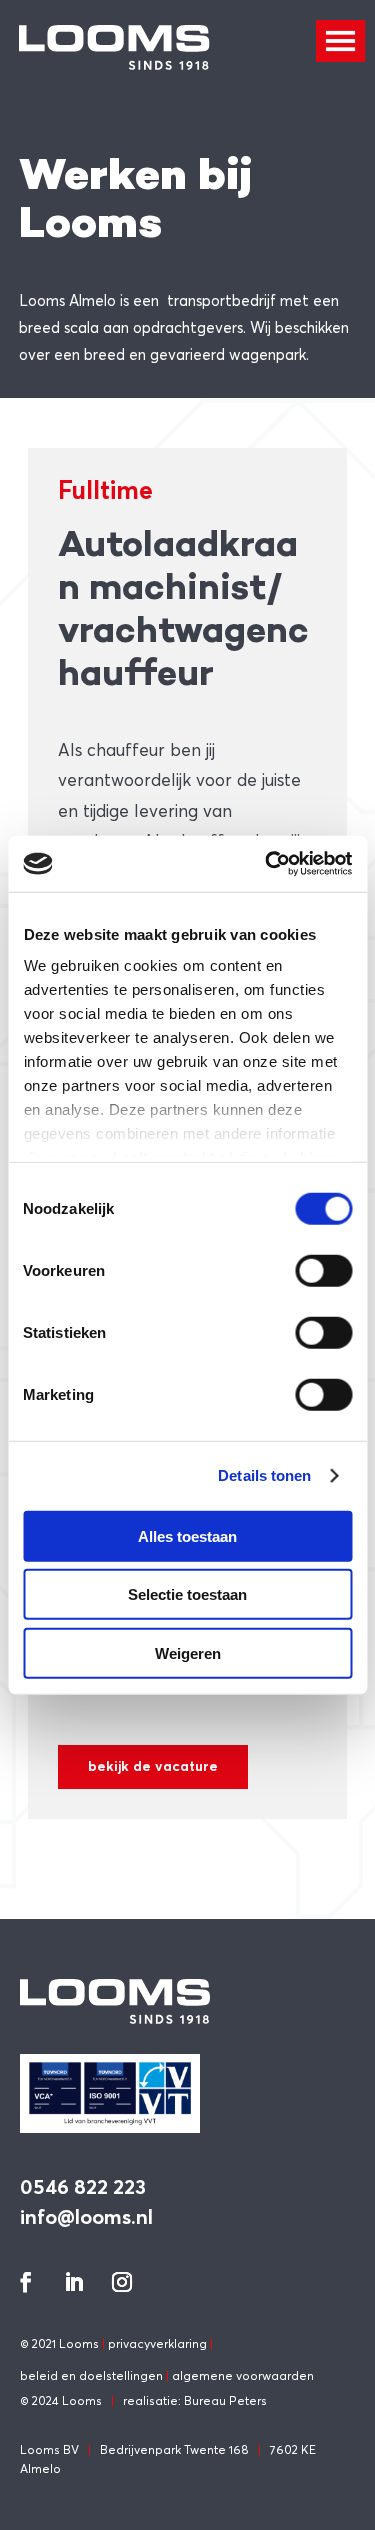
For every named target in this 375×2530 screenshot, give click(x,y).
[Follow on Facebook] (26, 2282)
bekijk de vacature (153, 1766)
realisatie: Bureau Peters (195, 2400)
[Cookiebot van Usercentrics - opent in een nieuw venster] (267, 864)
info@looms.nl (86, 2216)
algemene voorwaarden (243, 2375)
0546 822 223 (83, 2186)
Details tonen (264, 1475)
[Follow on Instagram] (122, 2282)
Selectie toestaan (187, 1594)
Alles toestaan (187, 1535)
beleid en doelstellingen (91, 2375)
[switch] (323, 1270)
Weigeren (188, 1652)
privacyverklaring (157, 2343)
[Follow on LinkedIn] (74, 2282)
